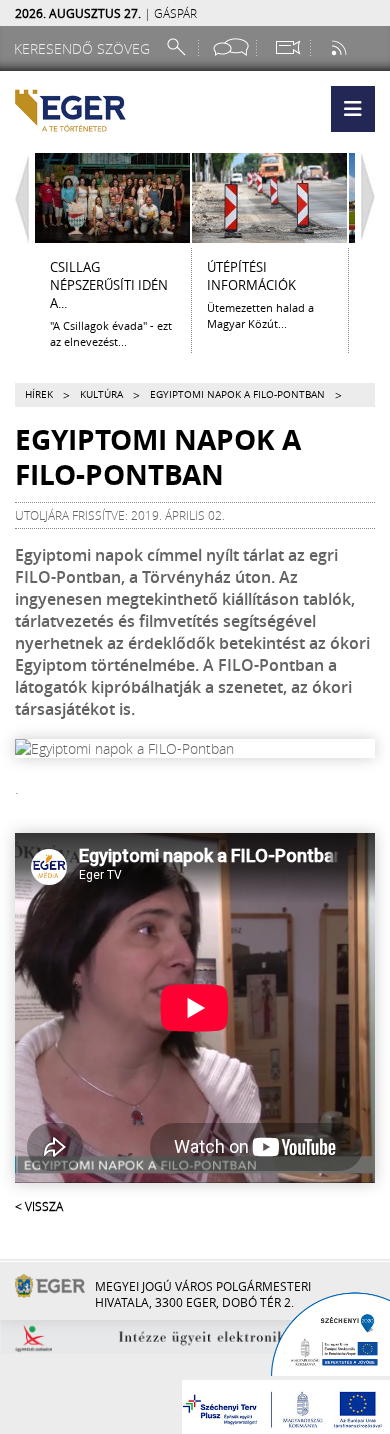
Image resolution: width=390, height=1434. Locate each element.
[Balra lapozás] (17, 198)
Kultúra (101, 394)
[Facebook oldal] (231, 47)
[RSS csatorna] (341, 47)
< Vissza (39, 1206)
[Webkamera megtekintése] (287, 47)
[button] (353, 109)
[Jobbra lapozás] (373, 198)
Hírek (39, 394)
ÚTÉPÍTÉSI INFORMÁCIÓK (251, 276)
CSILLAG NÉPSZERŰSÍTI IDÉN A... (109, 285)
